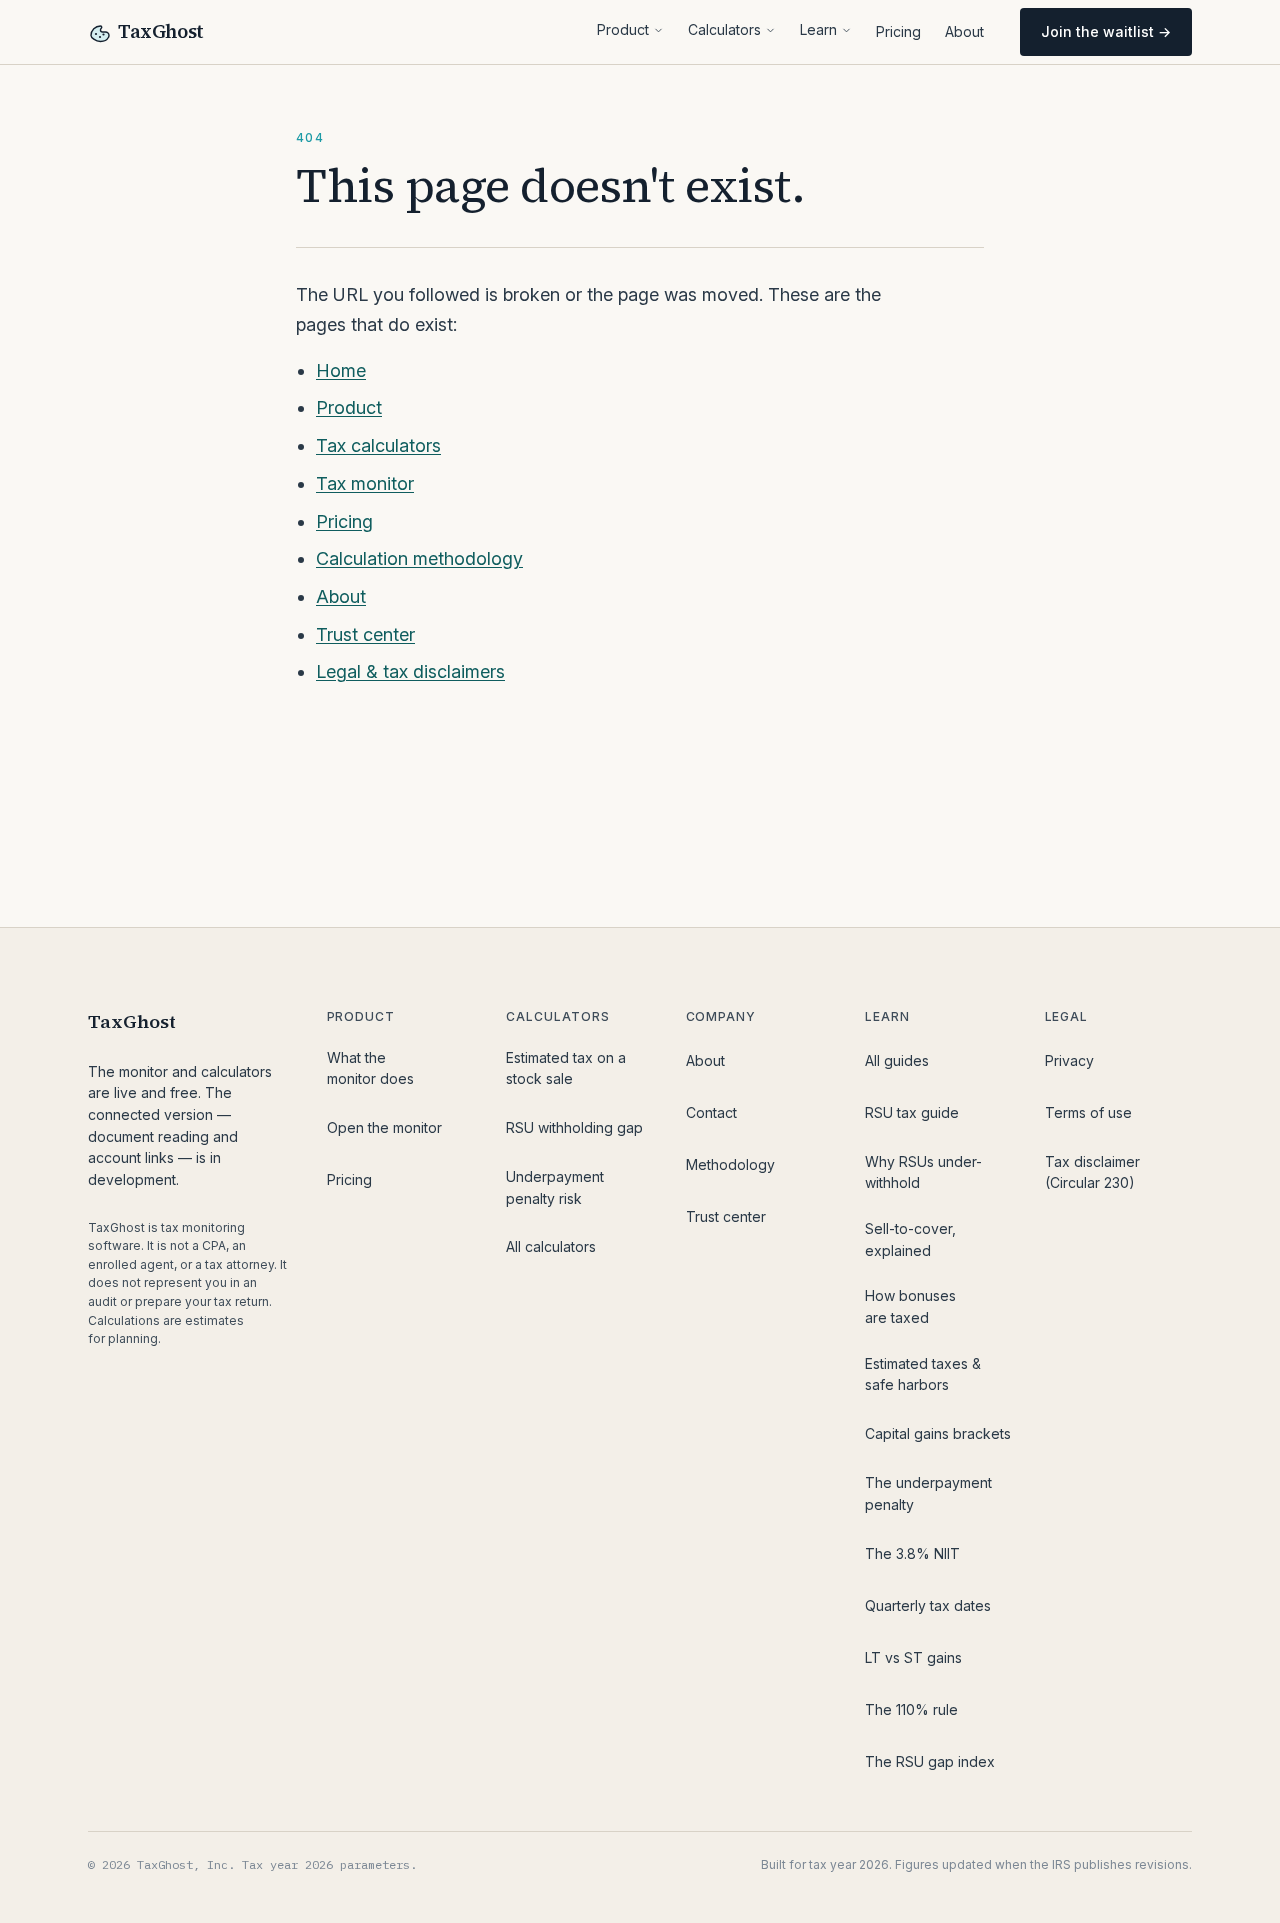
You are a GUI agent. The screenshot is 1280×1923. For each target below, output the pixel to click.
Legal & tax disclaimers (410, 671)
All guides (897, 1060)
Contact (711, 1112)
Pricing (898, 31)
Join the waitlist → (1106, 31)
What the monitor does (370, 1068)
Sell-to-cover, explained (910, 1239)
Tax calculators (378, 445)
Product (623, 29)
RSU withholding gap (574, 1127)
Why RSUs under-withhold (923, 1172)
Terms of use (1088, 1112)
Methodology (730, 1164)
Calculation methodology (419, 558)
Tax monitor (365, 483)
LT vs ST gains (913, 1657)
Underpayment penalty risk (555, 1187)
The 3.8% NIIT (912, 1553)
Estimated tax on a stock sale (566, 1068)
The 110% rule (911, 1709)
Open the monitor (384, 1127)
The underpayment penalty (928, 1493)
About (964, 31)
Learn (818, 29)
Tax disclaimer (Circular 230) (1092, 1172)
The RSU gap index (930, 1761)
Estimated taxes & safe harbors (923, 1374)
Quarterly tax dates (928, 1605)
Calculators (724, 29)
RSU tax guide (912, 1112)
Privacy (1069, 1060)
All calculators (551, 1246)
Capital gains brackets (938, 1433)
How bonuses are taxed (910, 1306)
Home (341, 370)
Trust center (365, 634)
